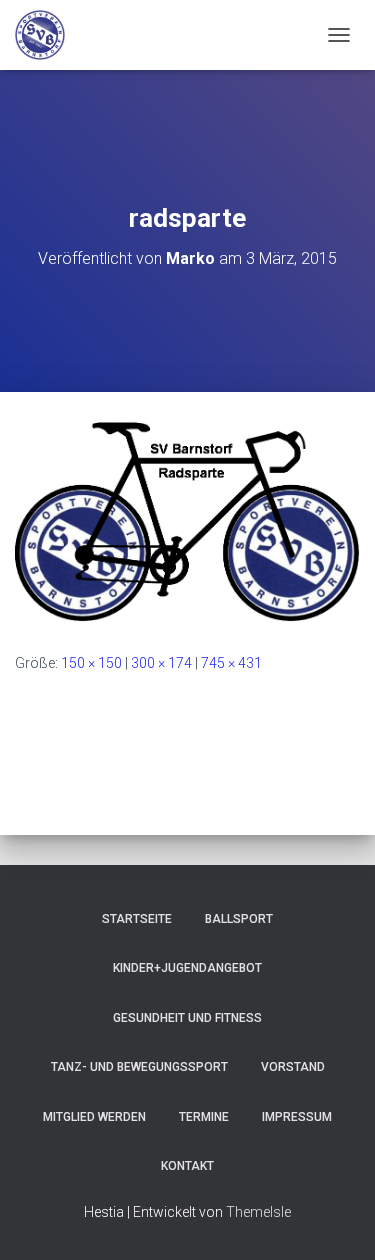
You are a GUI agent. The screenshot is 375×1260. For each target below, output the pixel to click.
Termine (204, 1117)
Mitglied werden (94, 1117)
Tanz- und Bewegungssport (139, 1067)
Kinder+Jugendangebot (187, 968)
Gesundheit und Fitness (187, 1018)
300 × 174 (161, 663)
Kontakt (187, 1166)
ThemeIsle (258, 1212)
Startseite (137, 919)
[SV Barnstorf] (47, 35)
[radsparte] (187, 521)
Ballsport (239, 919)
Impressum (297, 1117)
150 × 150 (91, 663)
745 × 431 (231, 663)
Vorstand (293, 1067)
